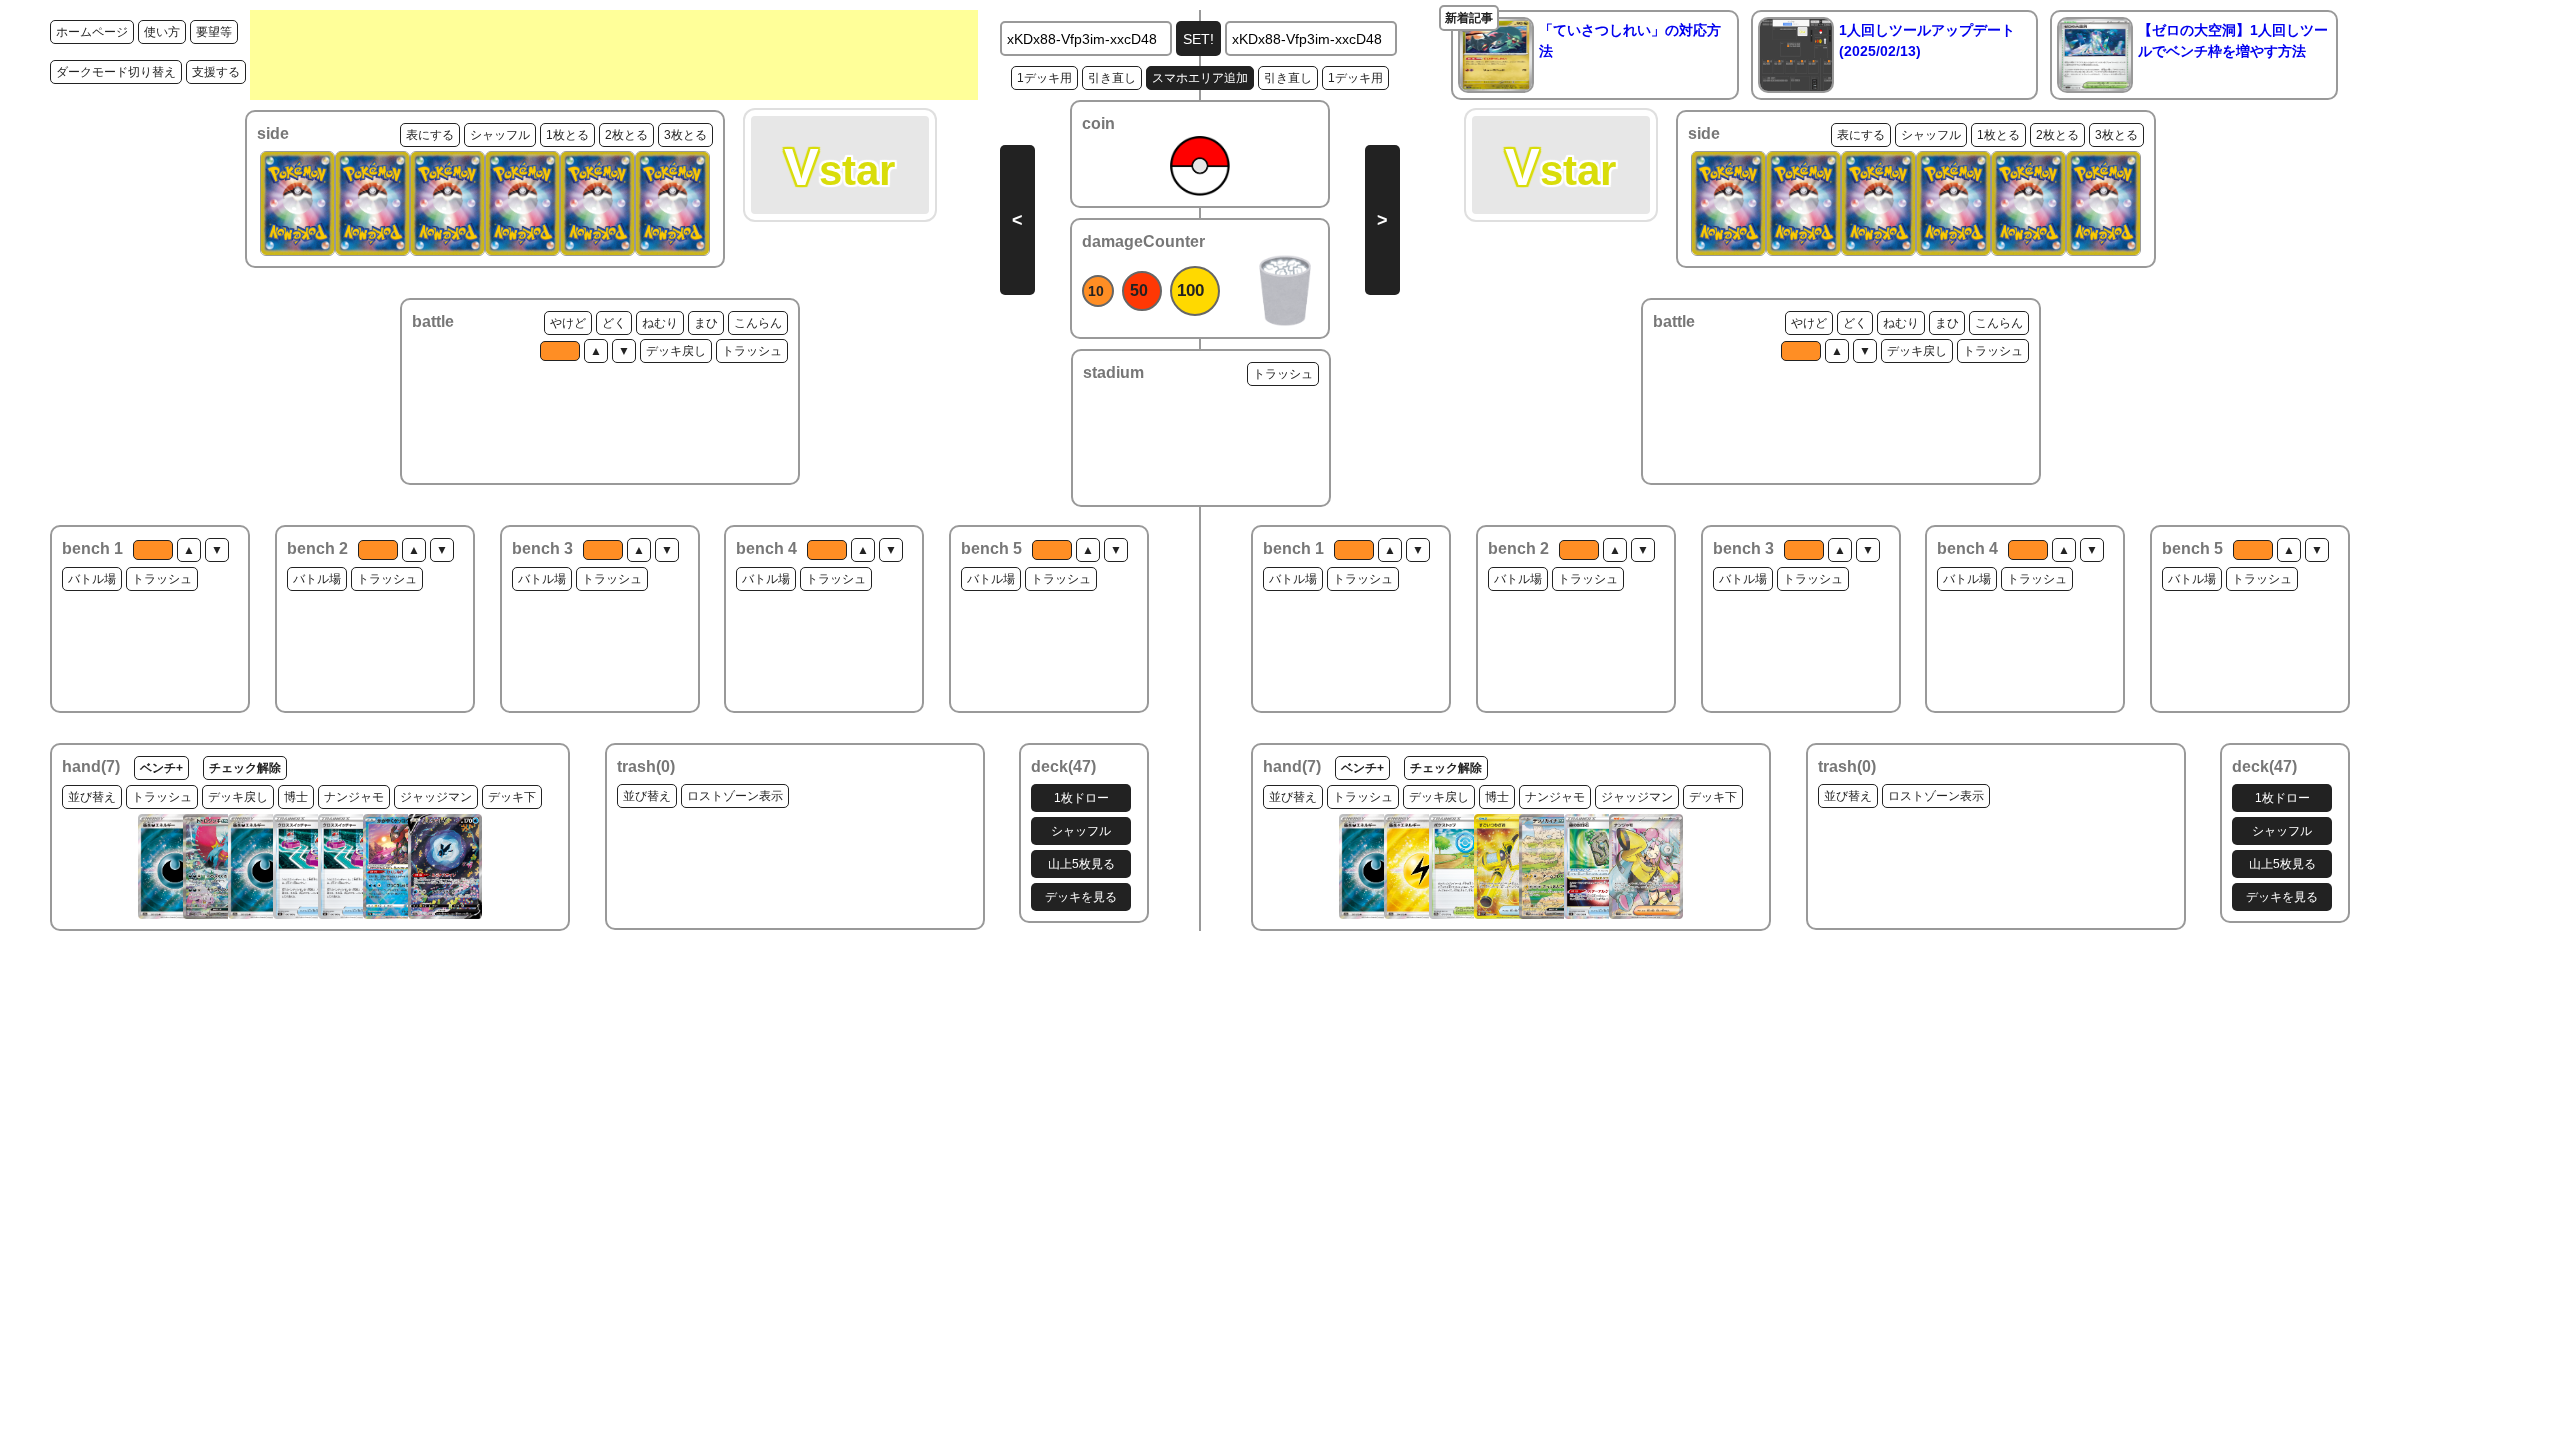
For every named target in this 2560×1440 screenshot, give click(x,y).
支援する (216, 72)
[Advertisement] (614, 55)
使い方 (162, 32)
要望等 (214, 32)
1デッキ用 (1044, 78)
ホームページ (92, 32)
